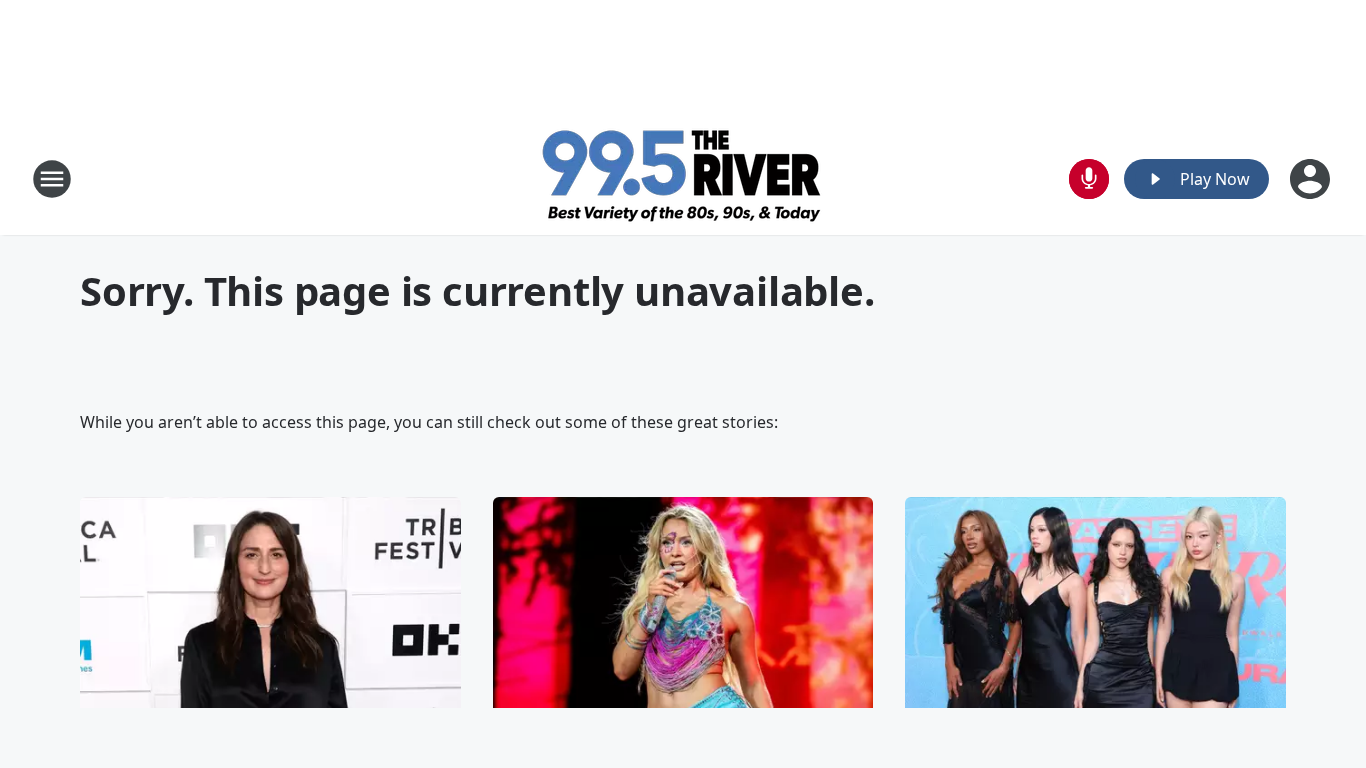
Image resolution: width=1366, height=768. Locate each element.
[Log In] (1312, 179)
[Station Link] (683, 178)
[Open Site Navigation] (52, 179)
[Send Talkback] (1089, 179)
